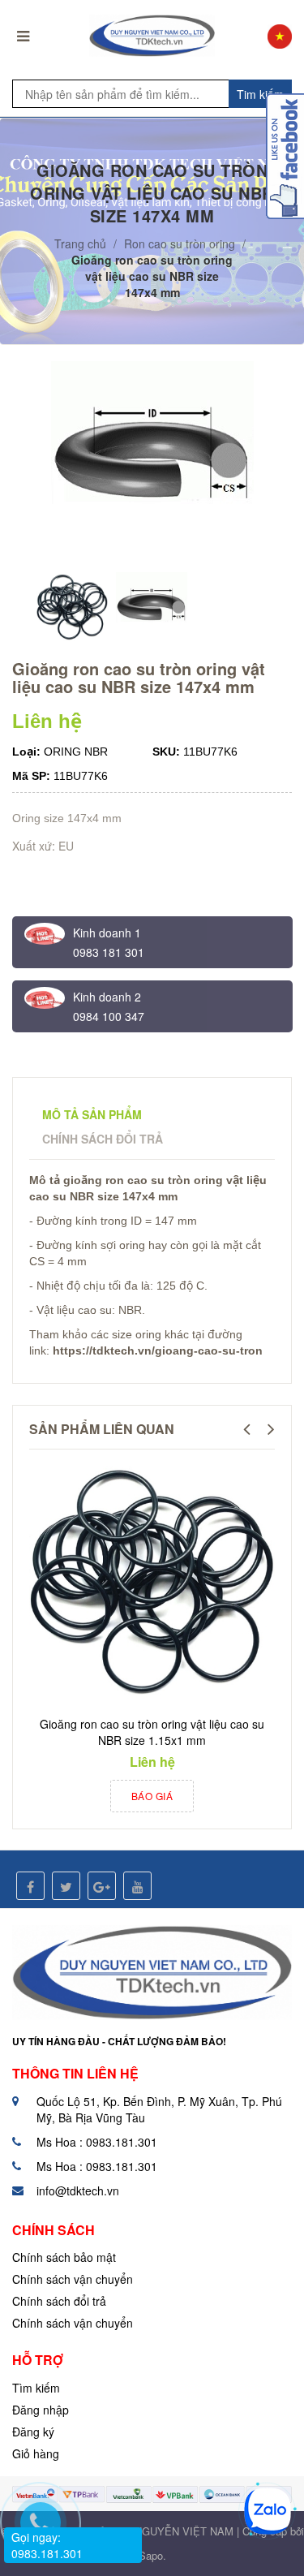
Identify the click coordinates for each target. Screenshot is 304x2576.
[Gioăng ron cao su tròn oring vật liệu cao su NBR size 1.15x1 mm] (152, 1583)
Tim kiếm (260, 94)
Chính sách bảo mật (64, 2257)
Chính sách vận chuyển (73, 2279)
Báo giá (152, 1796)
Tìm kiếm (36, 2388)
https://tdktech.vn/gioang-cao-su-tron (158, 1350)
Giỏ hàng (36, 2453)
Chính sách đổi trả (59, 2301)
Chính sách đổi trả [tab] (103, 1139)
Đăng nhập (41, 2410)
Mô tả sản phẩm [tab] (92, 1114)
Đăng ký (33, 2432)
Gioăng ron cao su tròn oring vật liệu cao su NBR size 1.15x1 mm (152, 1732)
